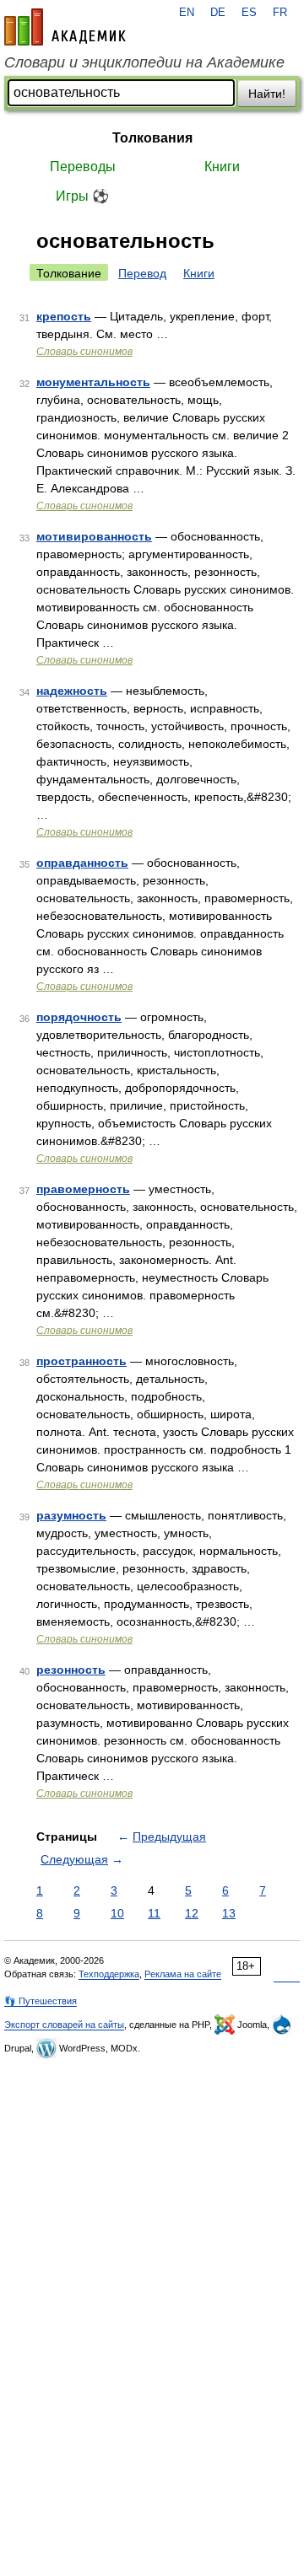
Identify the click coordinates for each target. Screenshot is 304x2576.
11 (154, 1913)
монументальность (93, 382)
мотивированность (94, 536)
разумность (71, 1515)
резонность (71, 1670)
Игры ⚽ (82, 196)
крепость (64, 316)
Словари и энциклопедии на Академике (144, 62)
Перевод (142, 273)
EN (187, 13)
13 (229, 1913)
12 (192, 1913)
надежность (72, 691)
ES (249, 13)
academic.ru (65, 27)
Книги (222, 167)
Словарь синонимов (84, 352)
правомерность (83, 1189)
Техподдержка (109, 1974)
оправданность (82, 863)
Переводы (83, 167)
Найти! (267, 94)
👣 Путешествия (41, 2001)
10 (117, 1913)
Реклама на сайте (183, 1974)
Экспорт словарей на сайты (64, 2025)
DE (218, 13)
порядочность (79, 1017)
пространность (81, 1361)
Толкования (152, 138)
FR (280, 13)
